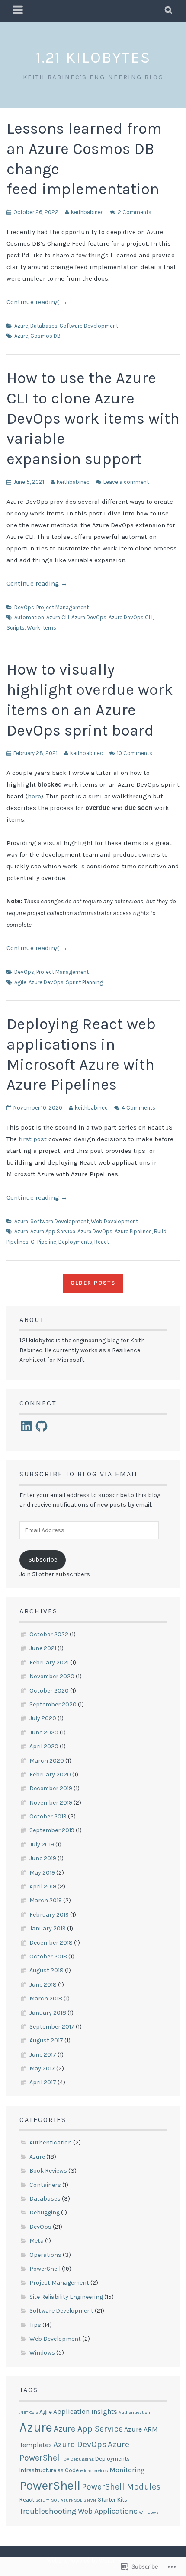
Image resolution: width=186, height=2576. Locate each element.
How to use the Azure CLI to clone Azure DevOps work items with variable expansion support (93, 418)
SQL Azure (62, 2500)
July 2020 (43, 1718)
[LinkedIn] (26, 1426)
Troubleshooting (48, 2511)
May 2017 (42, 2069)
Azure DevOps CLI (131, 617)
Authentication (51, 2142)
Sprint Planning (84, 982)
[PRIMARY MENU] (18, 11)
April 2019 (43, 1886)
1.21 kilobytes (93, 58)
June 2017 (43, 2055)
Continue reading (37, 302)
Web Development (114, 1221)
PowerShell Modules (121, 2487)
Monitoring (127, 2470)
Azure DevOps (89, 617)
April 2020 (44, 1746)
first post (33, 1139)
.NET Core (29, 2412)
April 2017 (43, 2082)
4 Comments (138, 1108)
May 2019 (42, 1873)
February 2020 (50, 1774)
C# (66, 2459)
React (102, 1242)
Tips (35, 2325)
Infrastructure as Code (49, 2470)
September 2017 (52, 2027)
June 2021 (43, 1648)
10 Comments (135, 753)
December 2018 (51, 1943)
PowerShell (45, 2269)
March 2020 (47, 1761)
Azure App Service (53, 1231)
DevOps (24, 607)
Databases (44, 326)
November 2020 (52, 1676)
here (34, 796)
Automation (29, 617)
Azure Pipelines (133, 1231)
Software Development (89, 326)
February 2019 (49, 1915)
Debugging (45, 2213)
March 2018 (46, 1998)
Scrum (43, 2500)
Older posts (93, 1283)
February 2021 (49, 1662)
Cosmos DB (45, 336)
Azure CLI (58, 617)
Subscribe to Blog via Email (79, 1474)
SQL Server (85, 2500)
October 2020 (49, 1691)
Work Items (42, 628)
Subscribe (43, 1560)
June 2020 (44, 1733)
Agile (20, 982)
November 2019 (51, 1803)
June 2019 (43, 1858)
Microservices (94, 2471)
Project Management (63, 607)
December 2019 (51, 1788)
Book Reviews (48, 2171)
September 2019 (52, 1830)
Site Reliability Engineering (66, 2297)
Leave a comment (126, 482)
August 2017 (46, 2040)
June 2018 (43, 1985)
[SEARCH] (169, 11)
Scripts (16, 628)
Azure (21, 326)
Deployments (75, 1242)
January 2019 (48, 1928)
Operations (45, 2255)
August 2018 (46, 1970)
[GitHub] (42, 1426)
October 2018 (48, 1957)
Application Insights (85, 2411)
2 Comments (135, 212)
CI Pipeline (43, 1242)
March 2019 (46, 1900)
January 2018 (48, 2013)
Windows (42, 2353)
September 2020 (53, 1704)
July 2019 (42, 1845)
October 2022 (49, 1634)
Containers (45, 2185)
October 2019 (48, 1816)
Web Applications (108, 2511)
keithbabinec (87, 212)
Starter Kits (112, 2500)
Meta (37, 2241)
